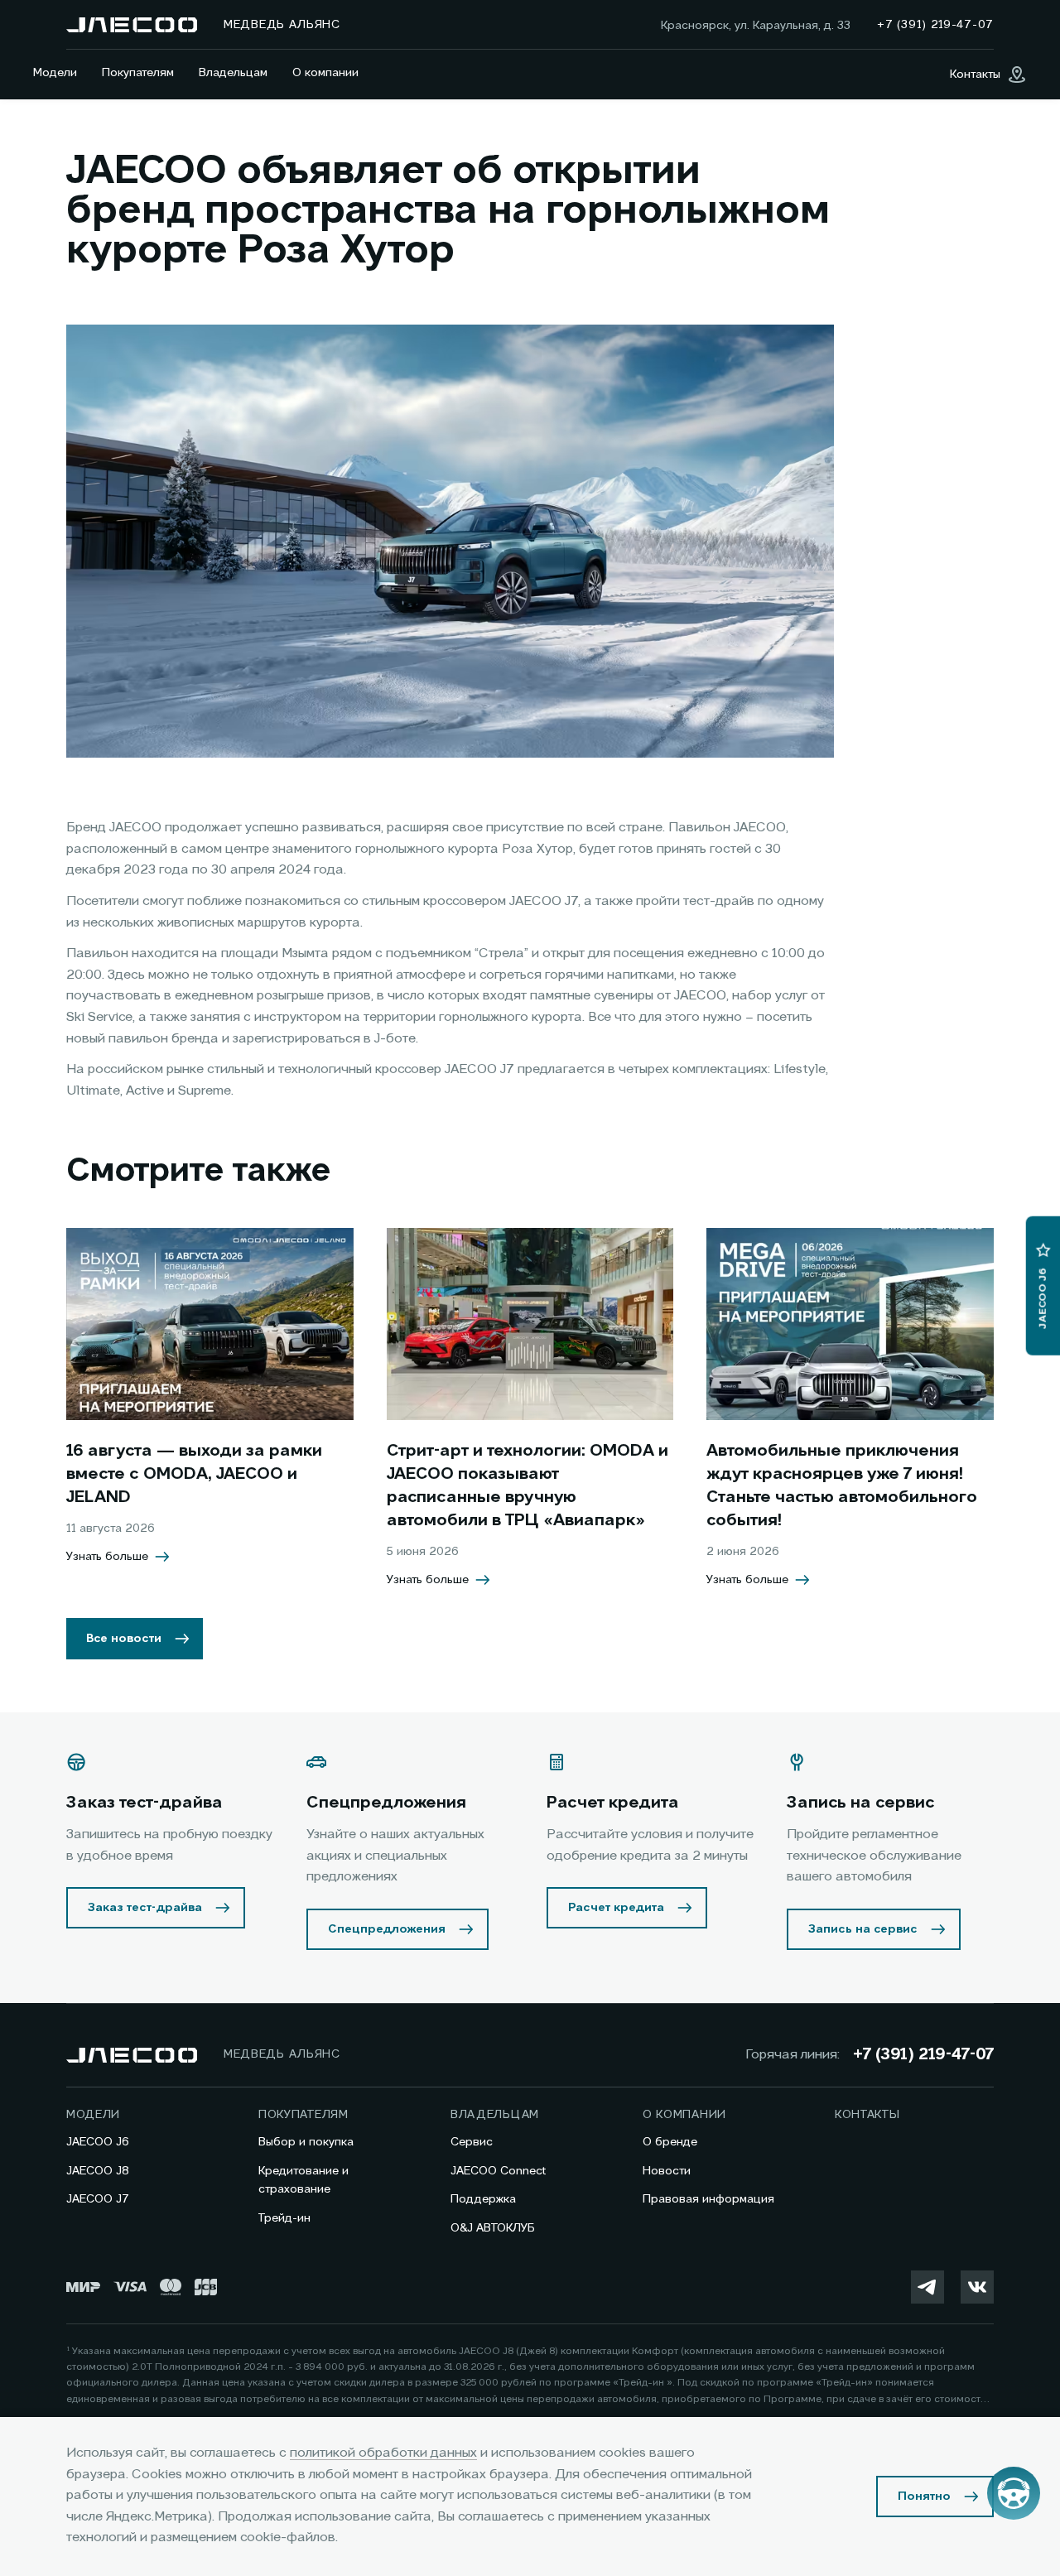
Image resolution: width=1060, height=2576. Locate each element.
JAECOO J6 (98, 2142)
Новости (667, 2171)
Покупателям (138, 73)
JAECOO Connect (498, 2171)
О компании (325, 73)
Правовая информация (708, 2199)
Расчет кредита (616, 1908)
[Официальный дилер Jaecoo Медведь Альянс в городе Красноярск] (132, 25)
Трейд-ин (284, 2218)
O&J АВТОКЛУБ (493, 2228)
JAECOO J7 (98, 2199)
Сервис (472, 2142)
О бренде (670, 2142)
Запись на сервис (863, 1929)
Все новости (124, 1639)
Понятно (924, 2497)
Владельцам (233, 73)
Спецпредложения (387, 1929)
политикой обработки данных (383, 2453)
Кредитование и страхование (304, 2180)
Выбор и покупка (306, 2142)
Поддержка (483, 2199)
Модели (55, 73)
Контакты (867, 2115)
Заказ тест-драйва (145, 1908)
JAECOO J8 (98, 2171)
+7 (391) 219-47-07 (923, 2055)
